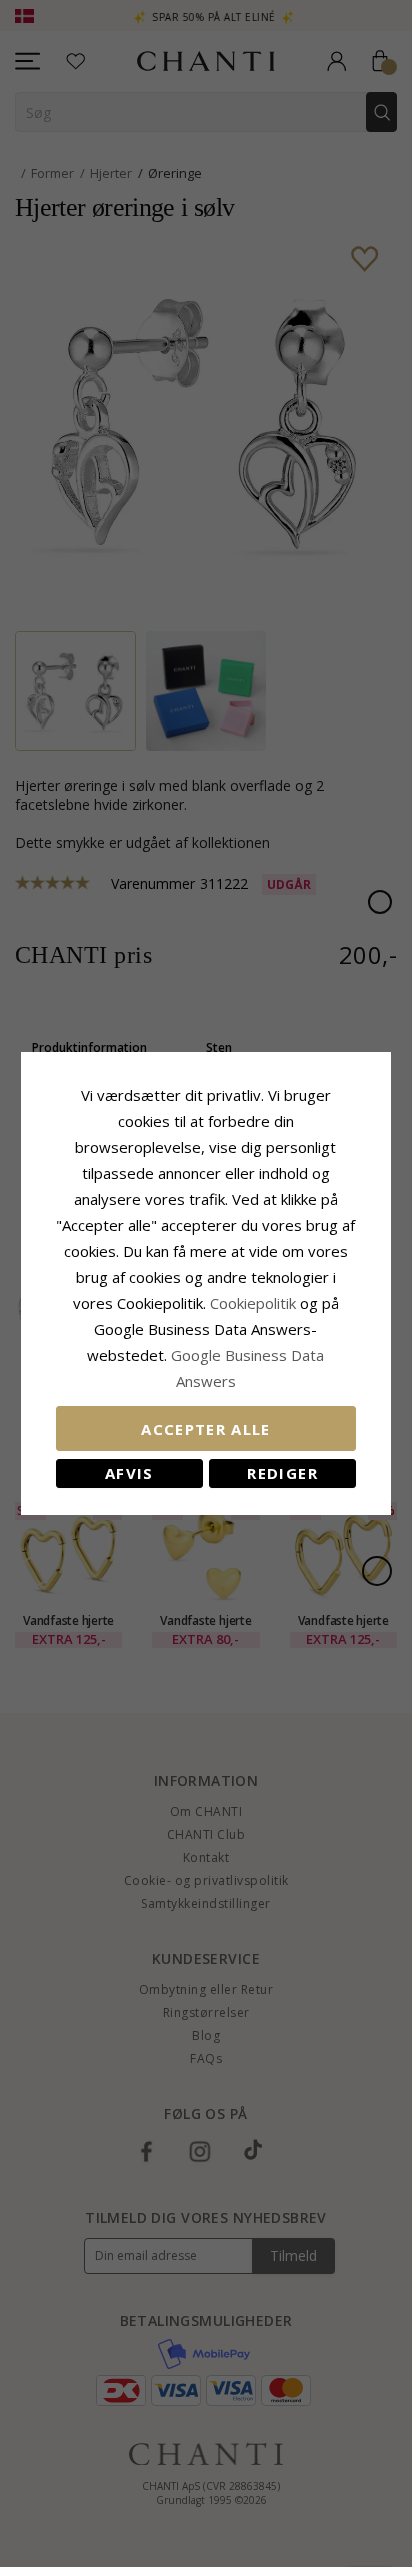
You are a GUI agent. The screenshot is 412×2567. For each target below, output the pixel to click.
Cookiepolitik (253, 1303)
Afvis (129, 1473)
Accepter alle (206, 1429)
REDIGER (282, 1473)
